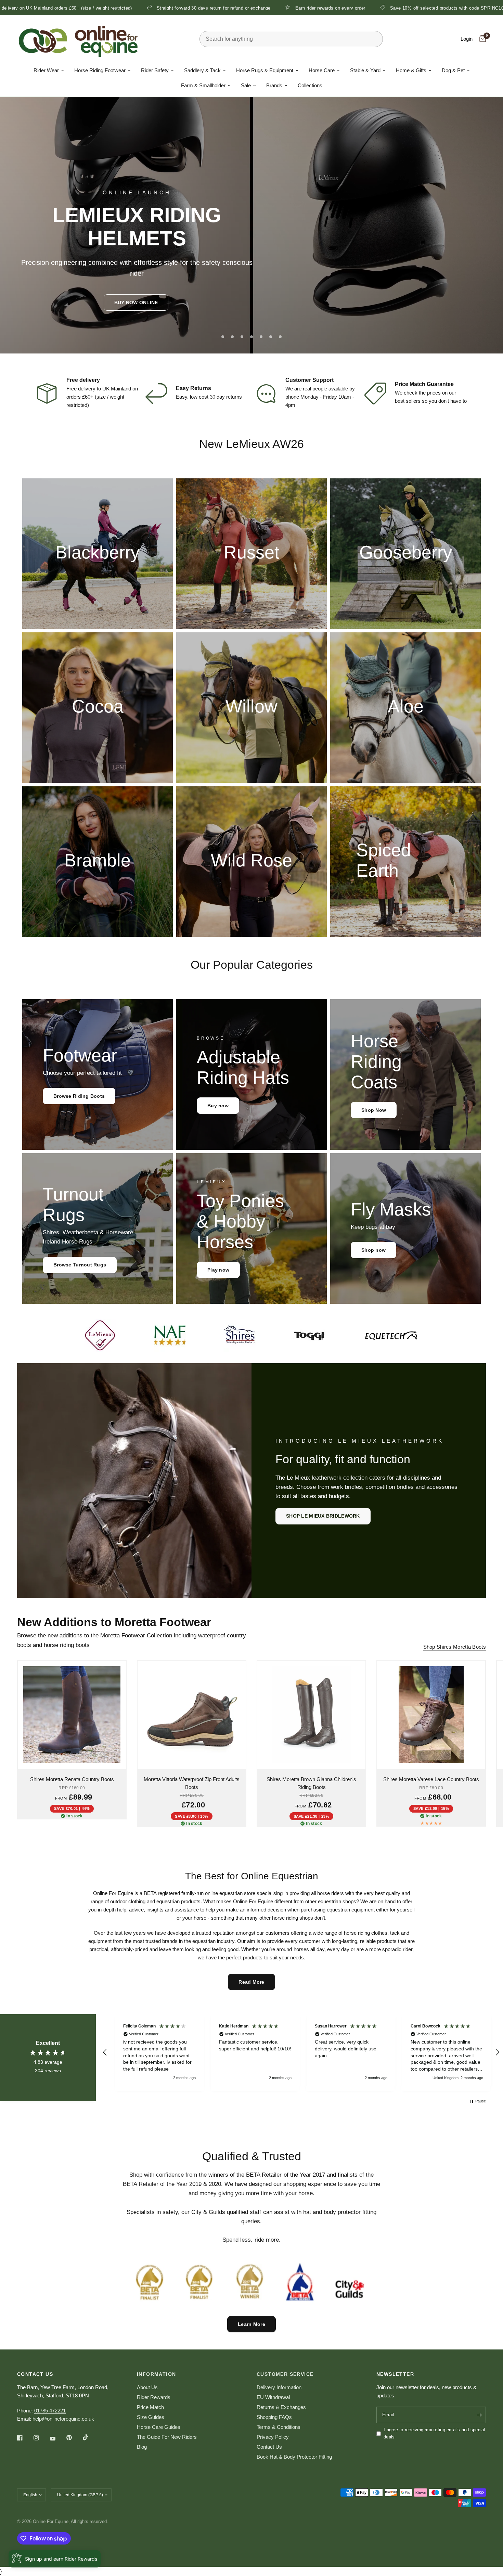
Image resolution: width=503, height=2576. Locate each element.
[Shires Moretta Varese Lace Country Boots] (431, 1715)
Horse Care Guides (159, 2427)
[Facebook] (25, 2438)
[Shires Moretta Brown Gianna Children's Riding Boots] (311, 1715)
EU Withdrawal (273, 2397)
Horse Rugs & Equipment (265, 70)
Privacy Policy (273, 2437)
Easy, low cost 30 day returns (209, 397)
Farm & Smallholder (203, 85)
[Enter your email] (479, 2415)
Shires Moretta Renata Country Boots (72, 1779)
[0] (481, 39)
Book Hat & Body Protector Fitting (294, 2457)
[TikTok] (90, 2437)
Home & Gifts (411, 70)
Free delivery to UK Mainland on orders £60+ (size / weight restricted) (102, 397)
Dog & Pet (453, 70)
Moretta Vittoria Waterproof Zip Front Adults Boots (192, 1783)
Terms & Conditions (279, 2427)
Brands (274, 85)
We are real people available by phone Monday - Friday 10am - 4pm (320, 397)
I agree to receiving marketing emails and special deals (434, 2433)
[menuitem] (49, 70)
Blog (142, 2447)
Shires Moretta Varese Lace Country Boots (431, 1779)
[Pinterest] (74, 2438)
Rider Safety (155, 70)
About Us (147, 2387)
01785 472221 (50, 2411)
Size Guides (151, 2417)
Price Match (150, 2407)
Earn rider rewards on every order (180, 8)
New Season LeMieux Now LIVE (412, 8)
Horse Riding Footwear (100, 70)
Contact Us (269, 2447)
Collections (310, 85)
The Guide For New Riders (167, 2437)
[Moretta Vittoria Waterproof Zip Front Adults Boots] (192, 1715)
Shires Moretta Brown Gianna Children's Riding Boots (311, 1783)
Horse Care (322, 70)
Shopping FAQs (274, 2417)
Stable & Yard (365, 70)
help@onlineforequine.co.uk (63, 2419)
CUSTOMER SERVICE (285, 2374)
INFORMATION (156, 2374)
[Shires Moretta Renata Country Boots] (72, 1715)
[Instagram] (41, 2438)
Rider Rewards (154, 2397)
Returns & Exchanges (281, 2407)
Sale (246, 85)
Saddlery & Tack (202, 70)
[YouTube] (57, 2439)
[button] (136, 302)
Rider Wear (46, 70)
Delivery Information (279, 2387)
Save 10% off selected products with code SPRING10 (297, 8)
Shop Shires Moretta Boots (455, 1647)
